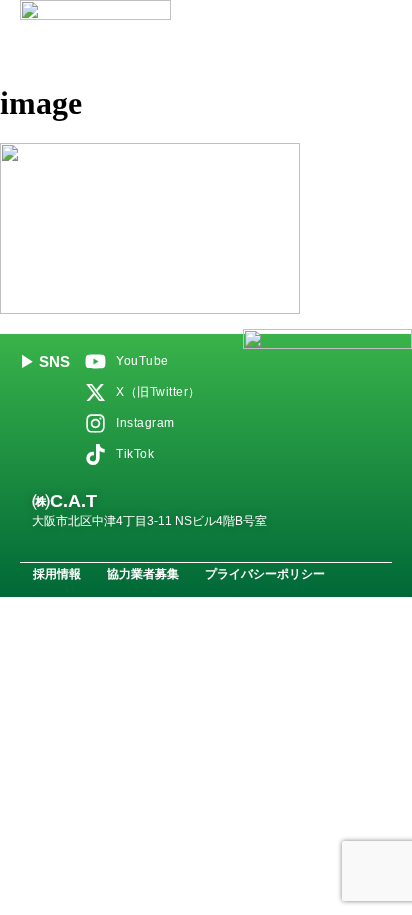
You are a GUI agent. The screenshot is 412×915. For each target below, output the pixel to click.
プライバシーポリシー (265, 574)
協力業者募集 (143, 574)
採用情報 (57, 574)
